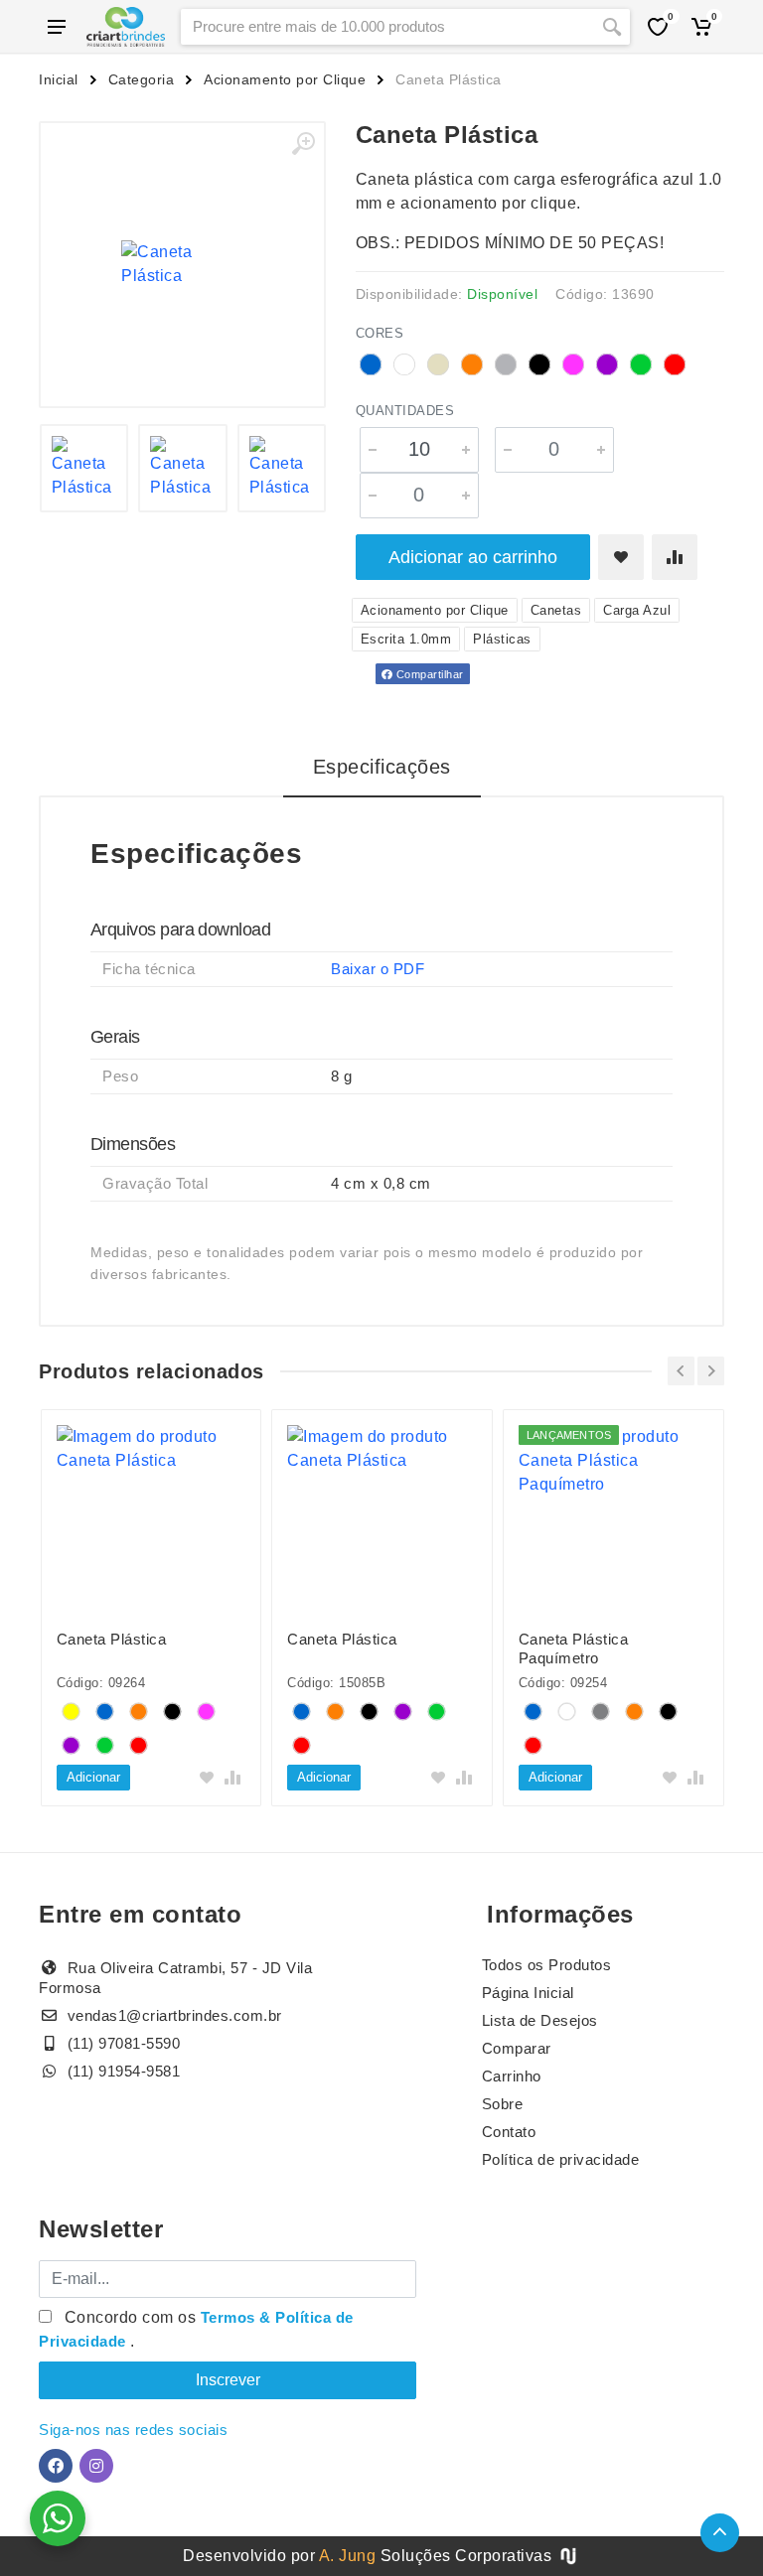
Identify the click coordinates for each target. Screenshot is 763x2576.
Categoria (142, 79)
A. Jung (348, 2556)
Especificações (382, 767)
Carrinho (512, 2076)
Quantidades (405, 411)
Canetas (556, 610)
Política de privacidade (561, 2159)
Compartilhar (428, 674)
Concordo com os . (196, 2329)
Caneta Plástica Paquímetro (574, 1648)
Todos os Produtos (547, 1965)
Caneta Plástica (112, 1639)
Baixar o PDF (378, 969)
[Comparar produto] (675, 557)
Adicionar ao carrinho (473, 557)
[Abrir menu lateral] (57, 27)
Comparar (517, 2048)
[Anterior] (681, 1371)
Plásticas (502, 639)
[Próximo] (711, 1371)
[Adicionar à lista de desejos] (621, 557)
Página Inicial (528, 1993)
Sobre (503, 2104)
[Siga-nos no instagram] (96, 2466)
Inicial (59, 79)
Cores (380, 333)
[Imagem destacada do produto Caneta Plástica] (182, 265)
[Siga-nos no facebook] (56, 2466)
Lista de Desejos (540, 2020)
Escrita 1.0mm (406, 639)
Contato (509, 2132)
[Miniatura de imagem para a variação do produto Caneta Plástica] (84, 469)
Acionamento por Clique (285, 79)
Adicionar (93, 1777)
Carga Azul (637, 610)
